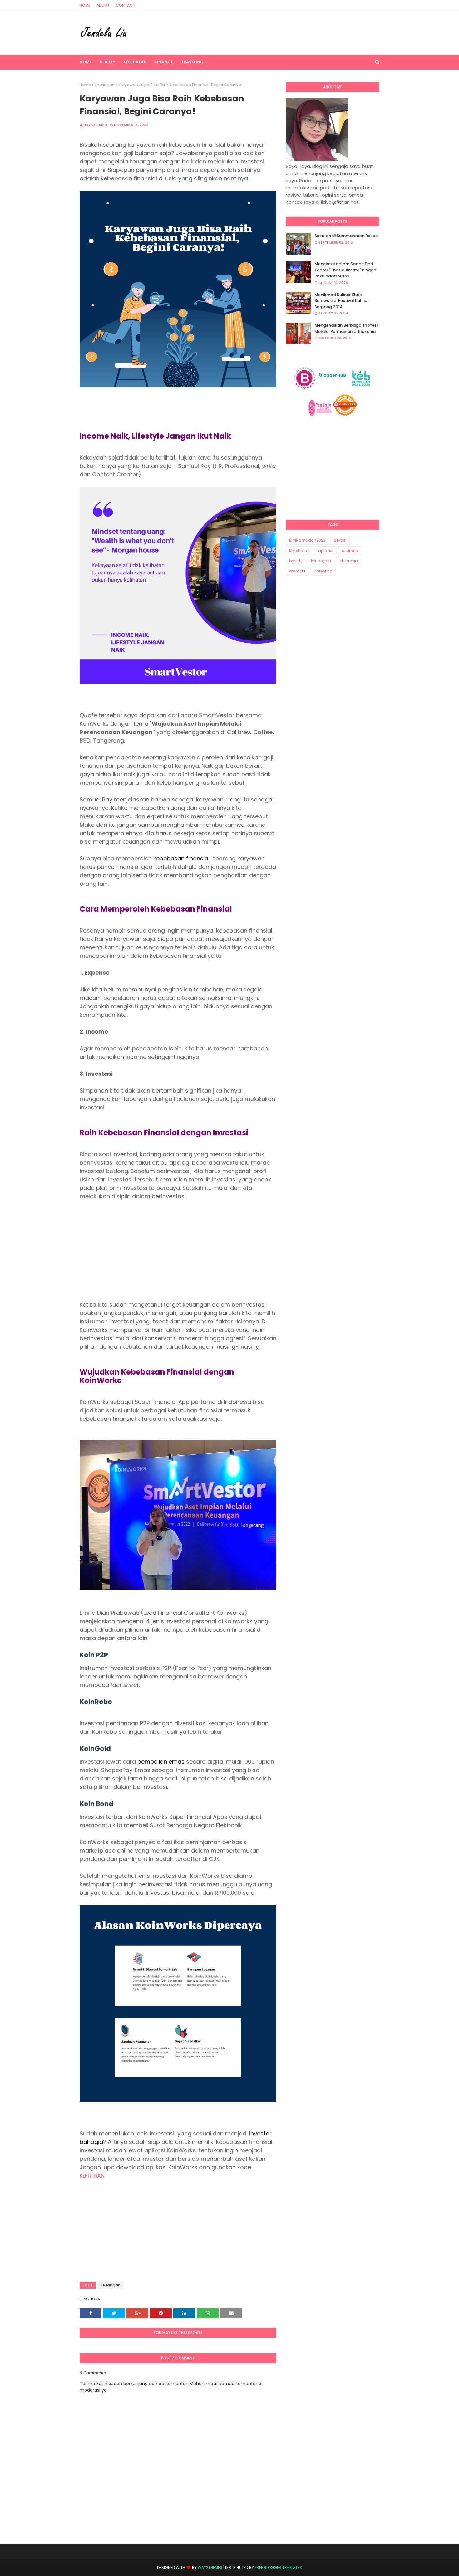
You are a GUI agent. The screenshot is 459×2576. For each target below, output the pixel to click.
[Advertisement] (178, 1250)
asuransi (350, 550)
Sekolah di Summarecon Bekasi (346, 236)
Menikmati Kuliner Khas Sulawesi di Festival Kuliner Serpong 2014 (342, 301)
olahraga (349, 561)
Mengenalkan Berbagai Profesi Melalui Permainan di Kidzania (346, 328)
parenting (323, 571)
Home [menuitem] (86, 62)
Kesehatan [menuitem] (135, 62)
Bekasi (340, 540)
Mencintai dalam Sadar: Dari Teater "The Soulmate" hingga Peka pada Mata (345, 270)
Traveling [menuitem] (192, 62)
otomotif (297, 571)
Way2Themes (210, 2567)
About (103, 5)
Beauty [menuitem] (108, 62)
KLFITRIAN (92, 2176)
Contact (126, 5)
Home (85, 5)
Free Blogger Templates (278, 2567)
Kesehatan (299, 550)
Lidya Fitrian (95, 125)
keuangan (105, 85)
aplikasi (326, 550)
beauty (296, 561)
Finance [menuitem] (164, 62)
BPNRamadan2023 (307, 540)
